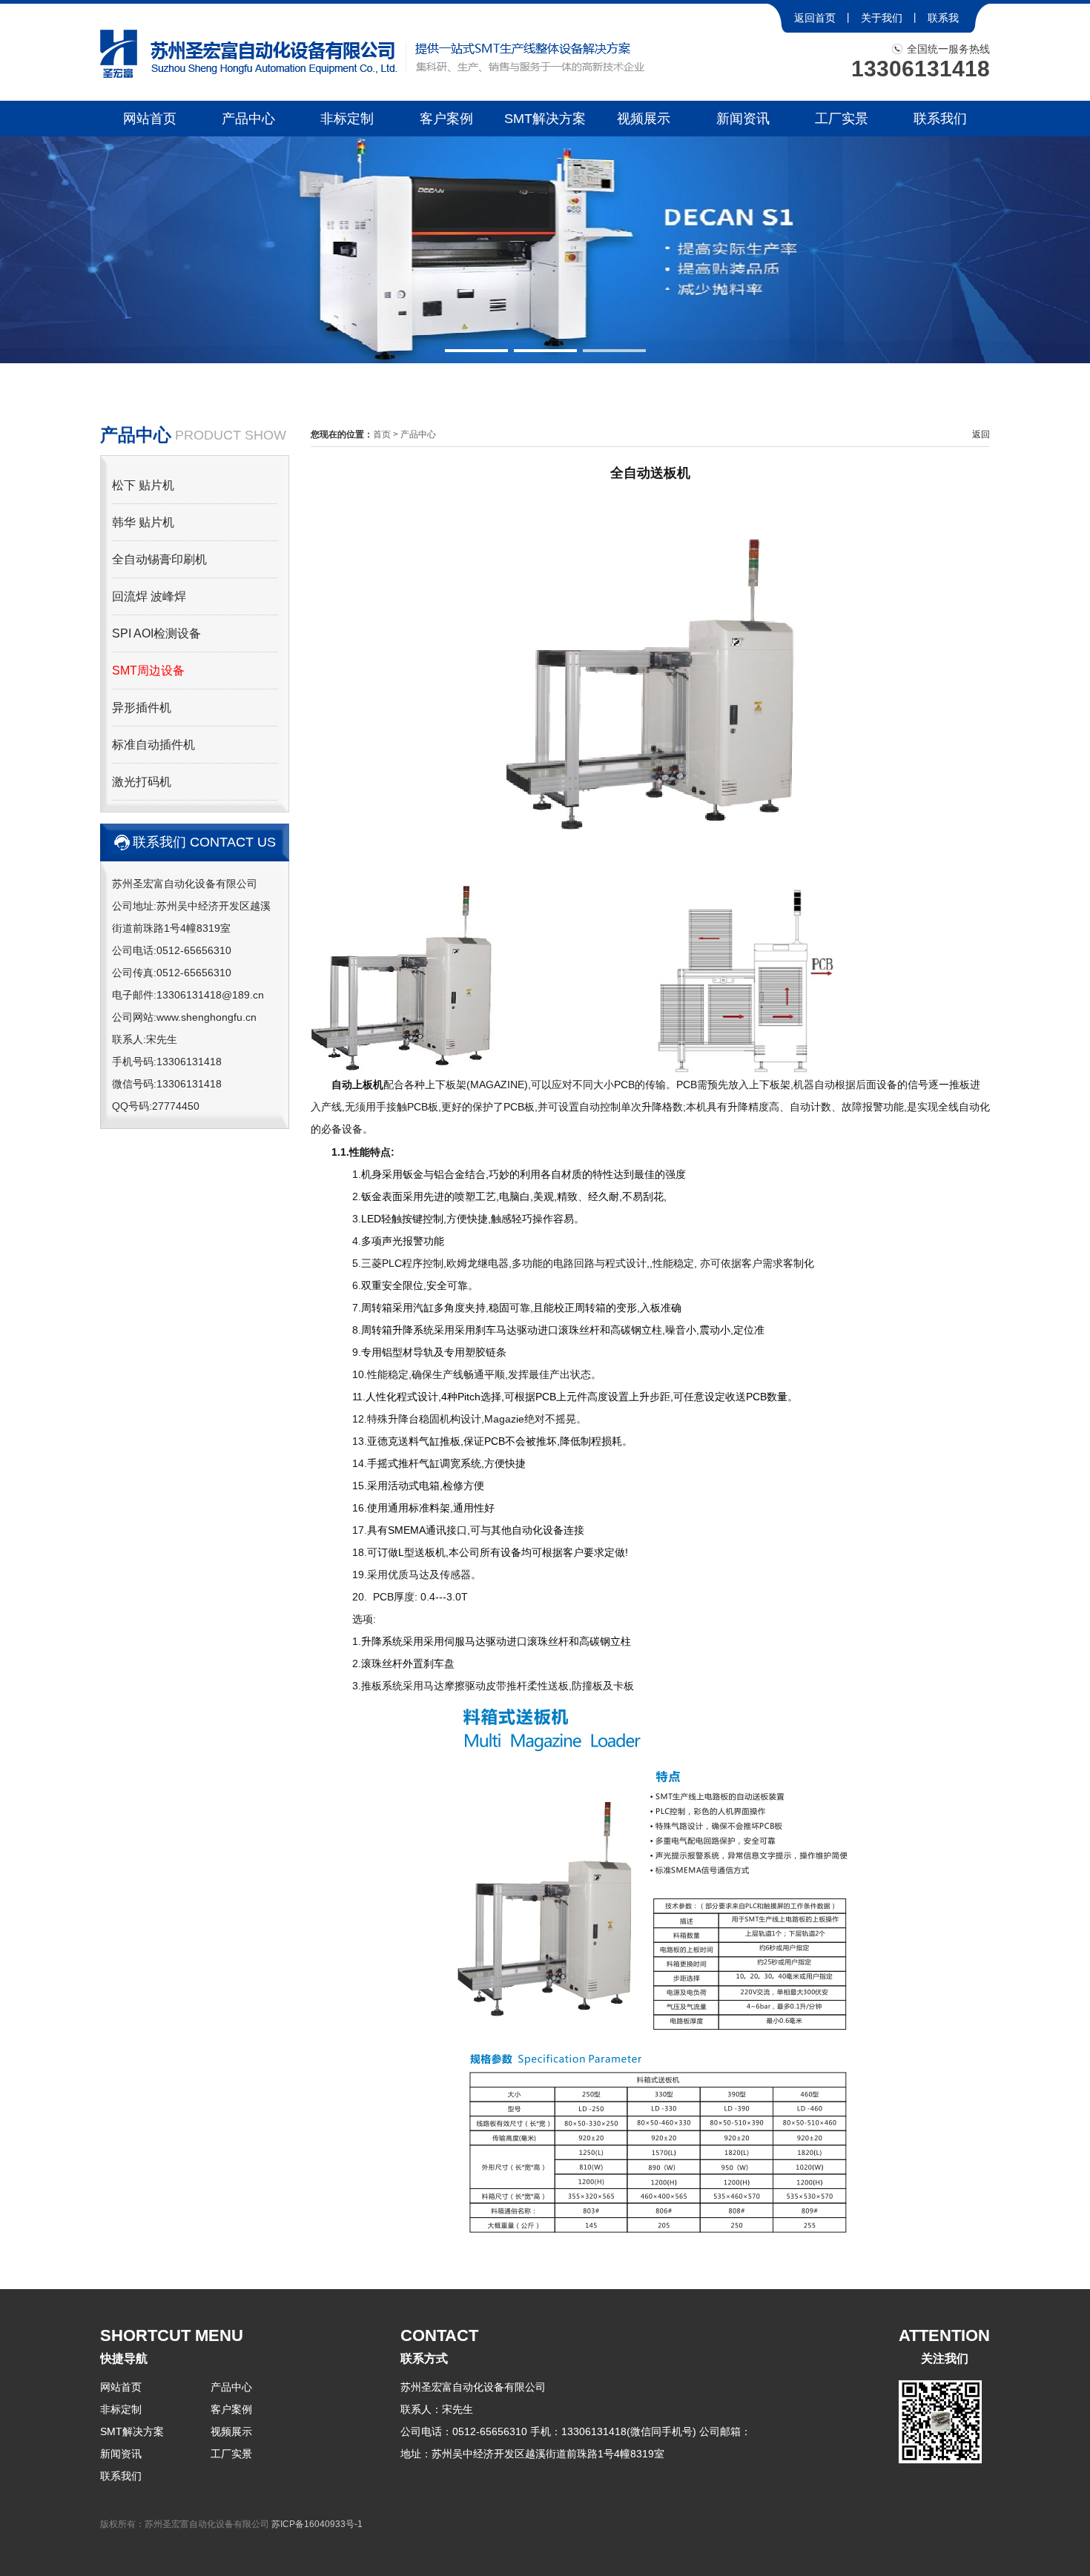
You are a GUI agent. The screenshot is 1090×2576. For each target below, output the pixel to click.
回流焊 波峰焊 (149, 596)
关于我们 (882, 18)
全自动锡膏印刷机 (159, 559)
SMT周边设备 (148, 671)
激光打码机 (142, 782)
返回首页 (815, 18)
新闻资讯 (743, 119)
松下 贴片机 (143, 485)
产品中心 (248, 119)
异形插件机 (142, 708)
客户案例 (446, 119)
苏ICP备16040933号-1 (317, 2524)
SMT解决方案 (545, 119)
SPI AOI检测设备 (156, 633)
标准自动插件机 (153, 745)
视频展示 (644, 119)
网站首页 (150, 119)
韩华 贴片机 (143, 522)
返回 (981, 434)
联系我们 (940, 119)
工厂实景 (842, 119)
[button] (476, 351)
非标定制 (347, 119)
